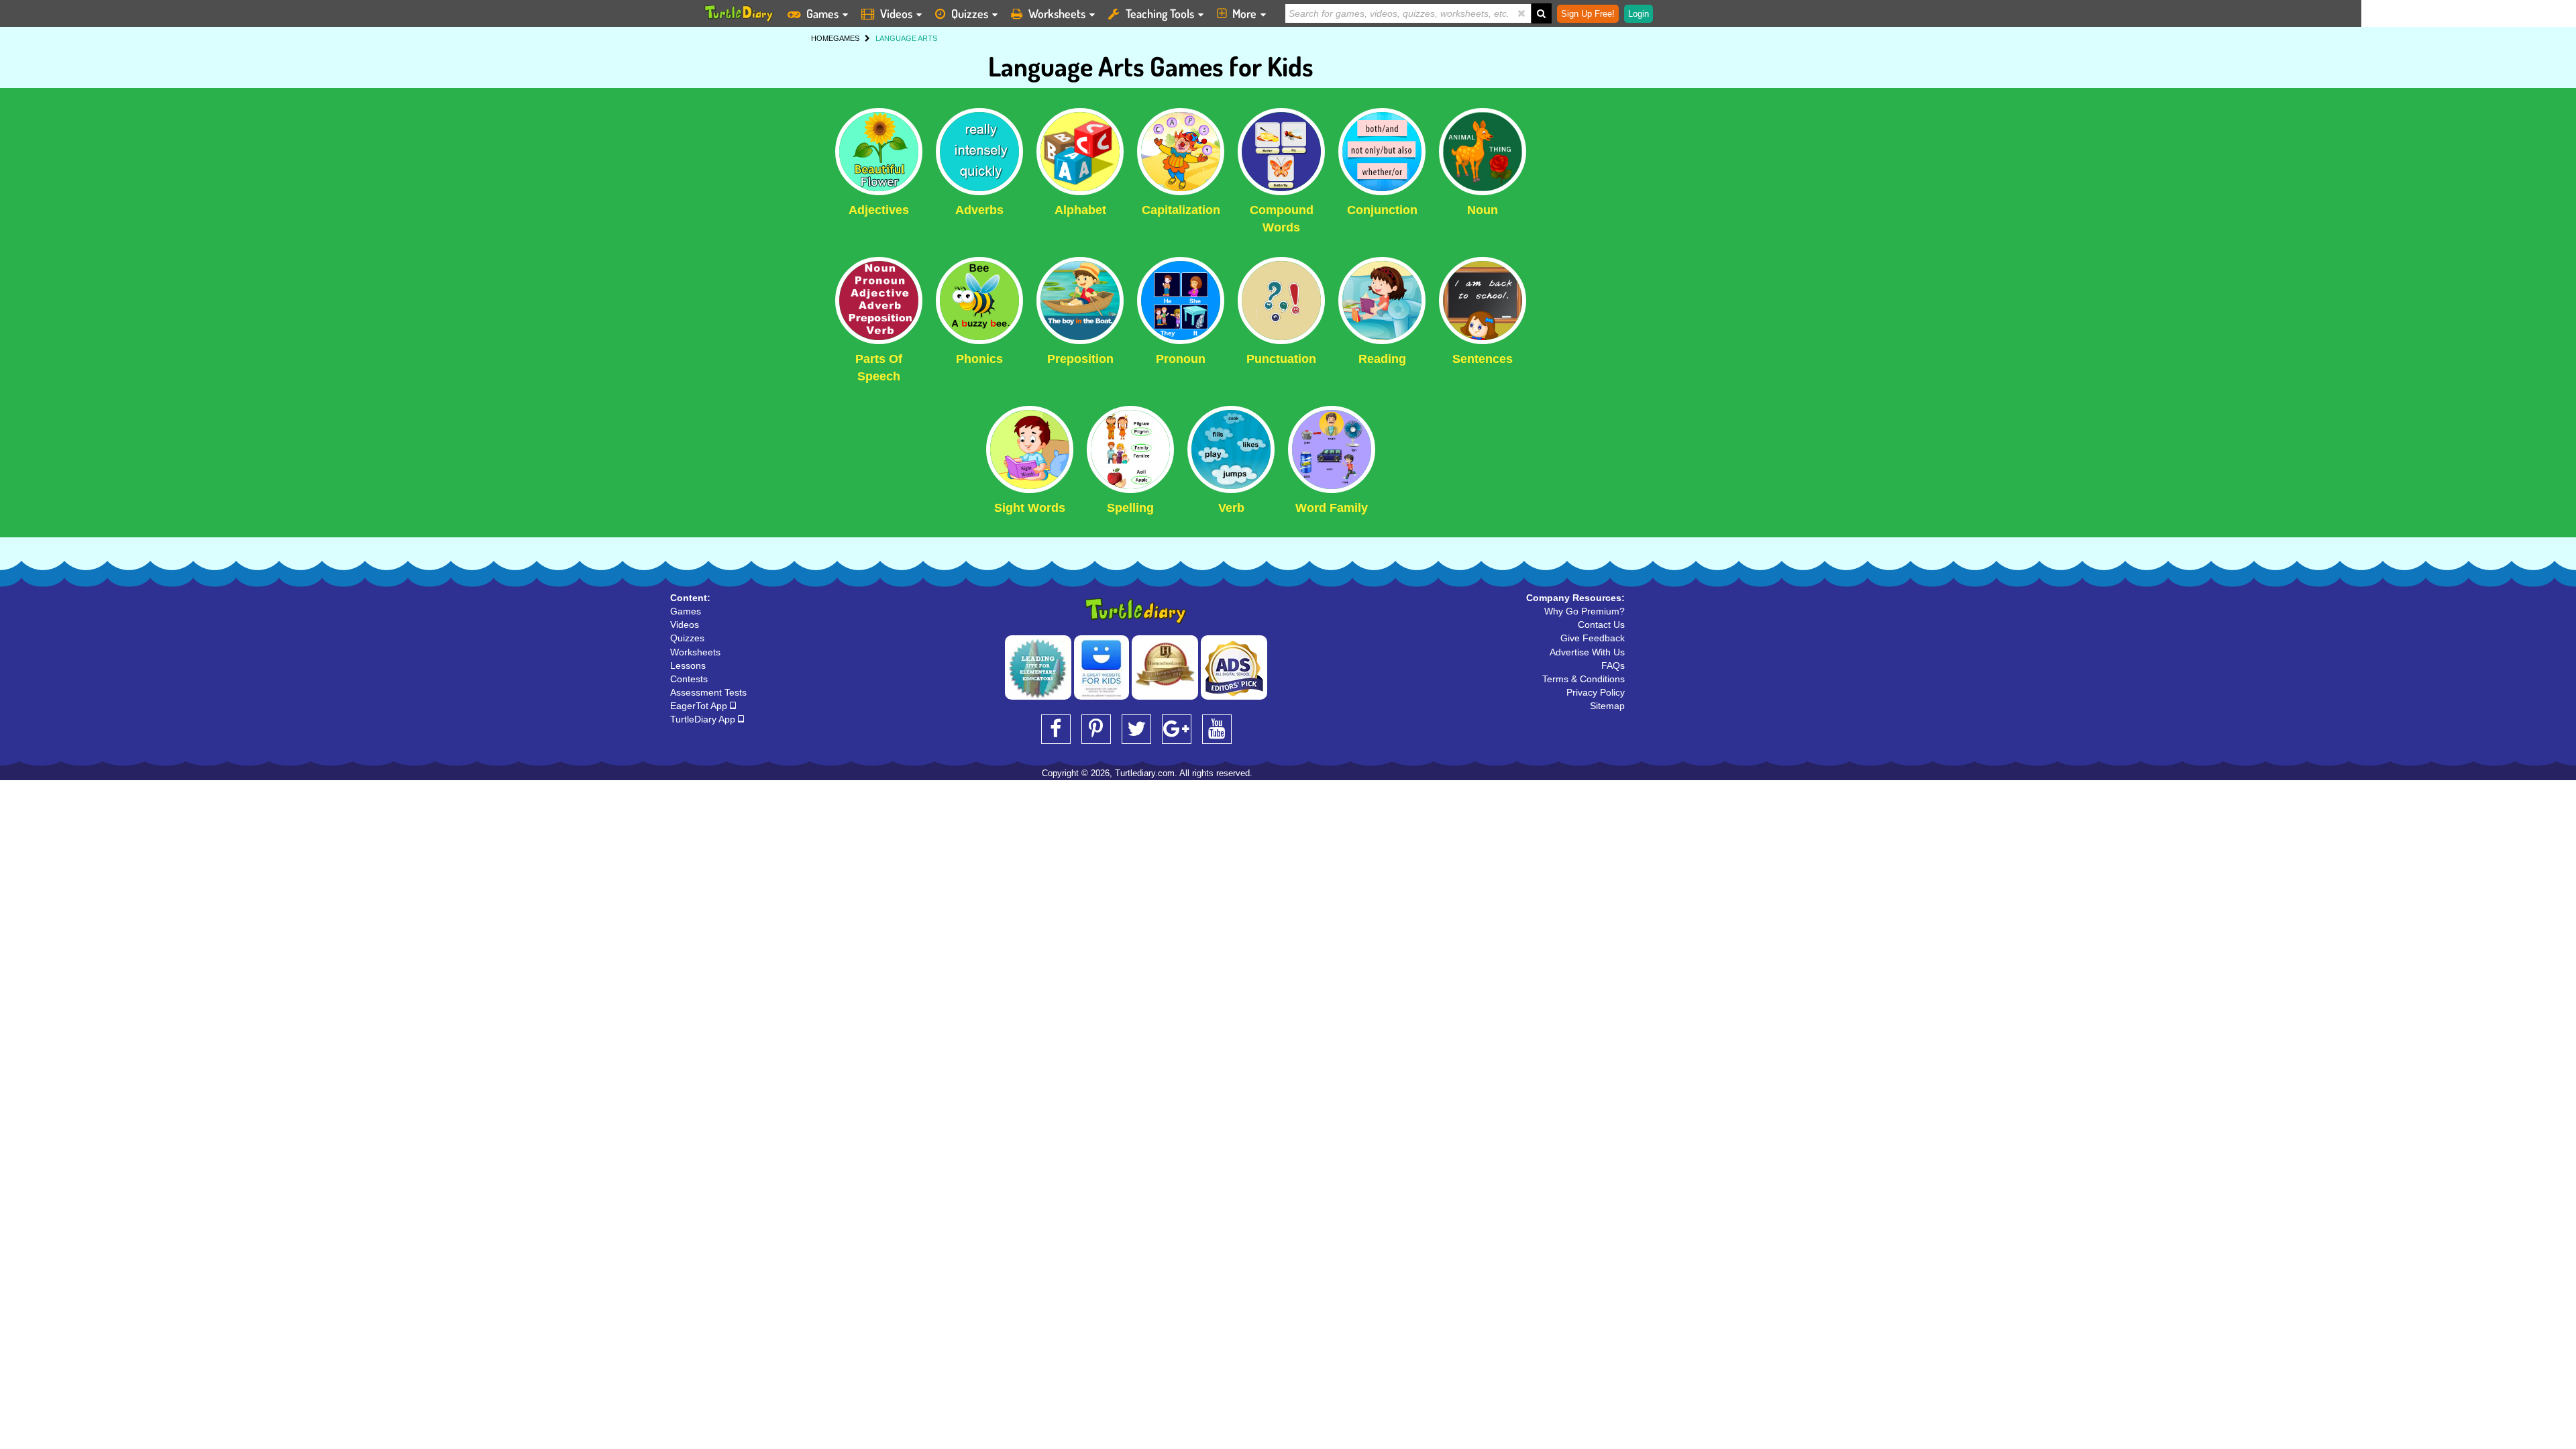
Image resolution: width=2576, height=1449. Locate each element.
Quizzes (970, 13)
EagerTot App (700, 706)
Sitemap (1607, 706)
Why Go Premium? (1585, 611)
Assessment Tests (708, 692)
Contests (689, 679)
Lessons (688, 665)
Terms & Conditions (1584, 679)
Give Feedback (1593, 638)
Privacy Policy (1596, 692)
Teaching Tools (1160, 13)
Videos (896, 13)
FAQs (1613, 665)
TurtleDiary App (704, 719)
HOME (822, 38)
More (1244, 13)
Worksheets (1057, 13)
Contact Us (1601, 625)
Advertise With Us (1587, 652)
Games (822, 13)
